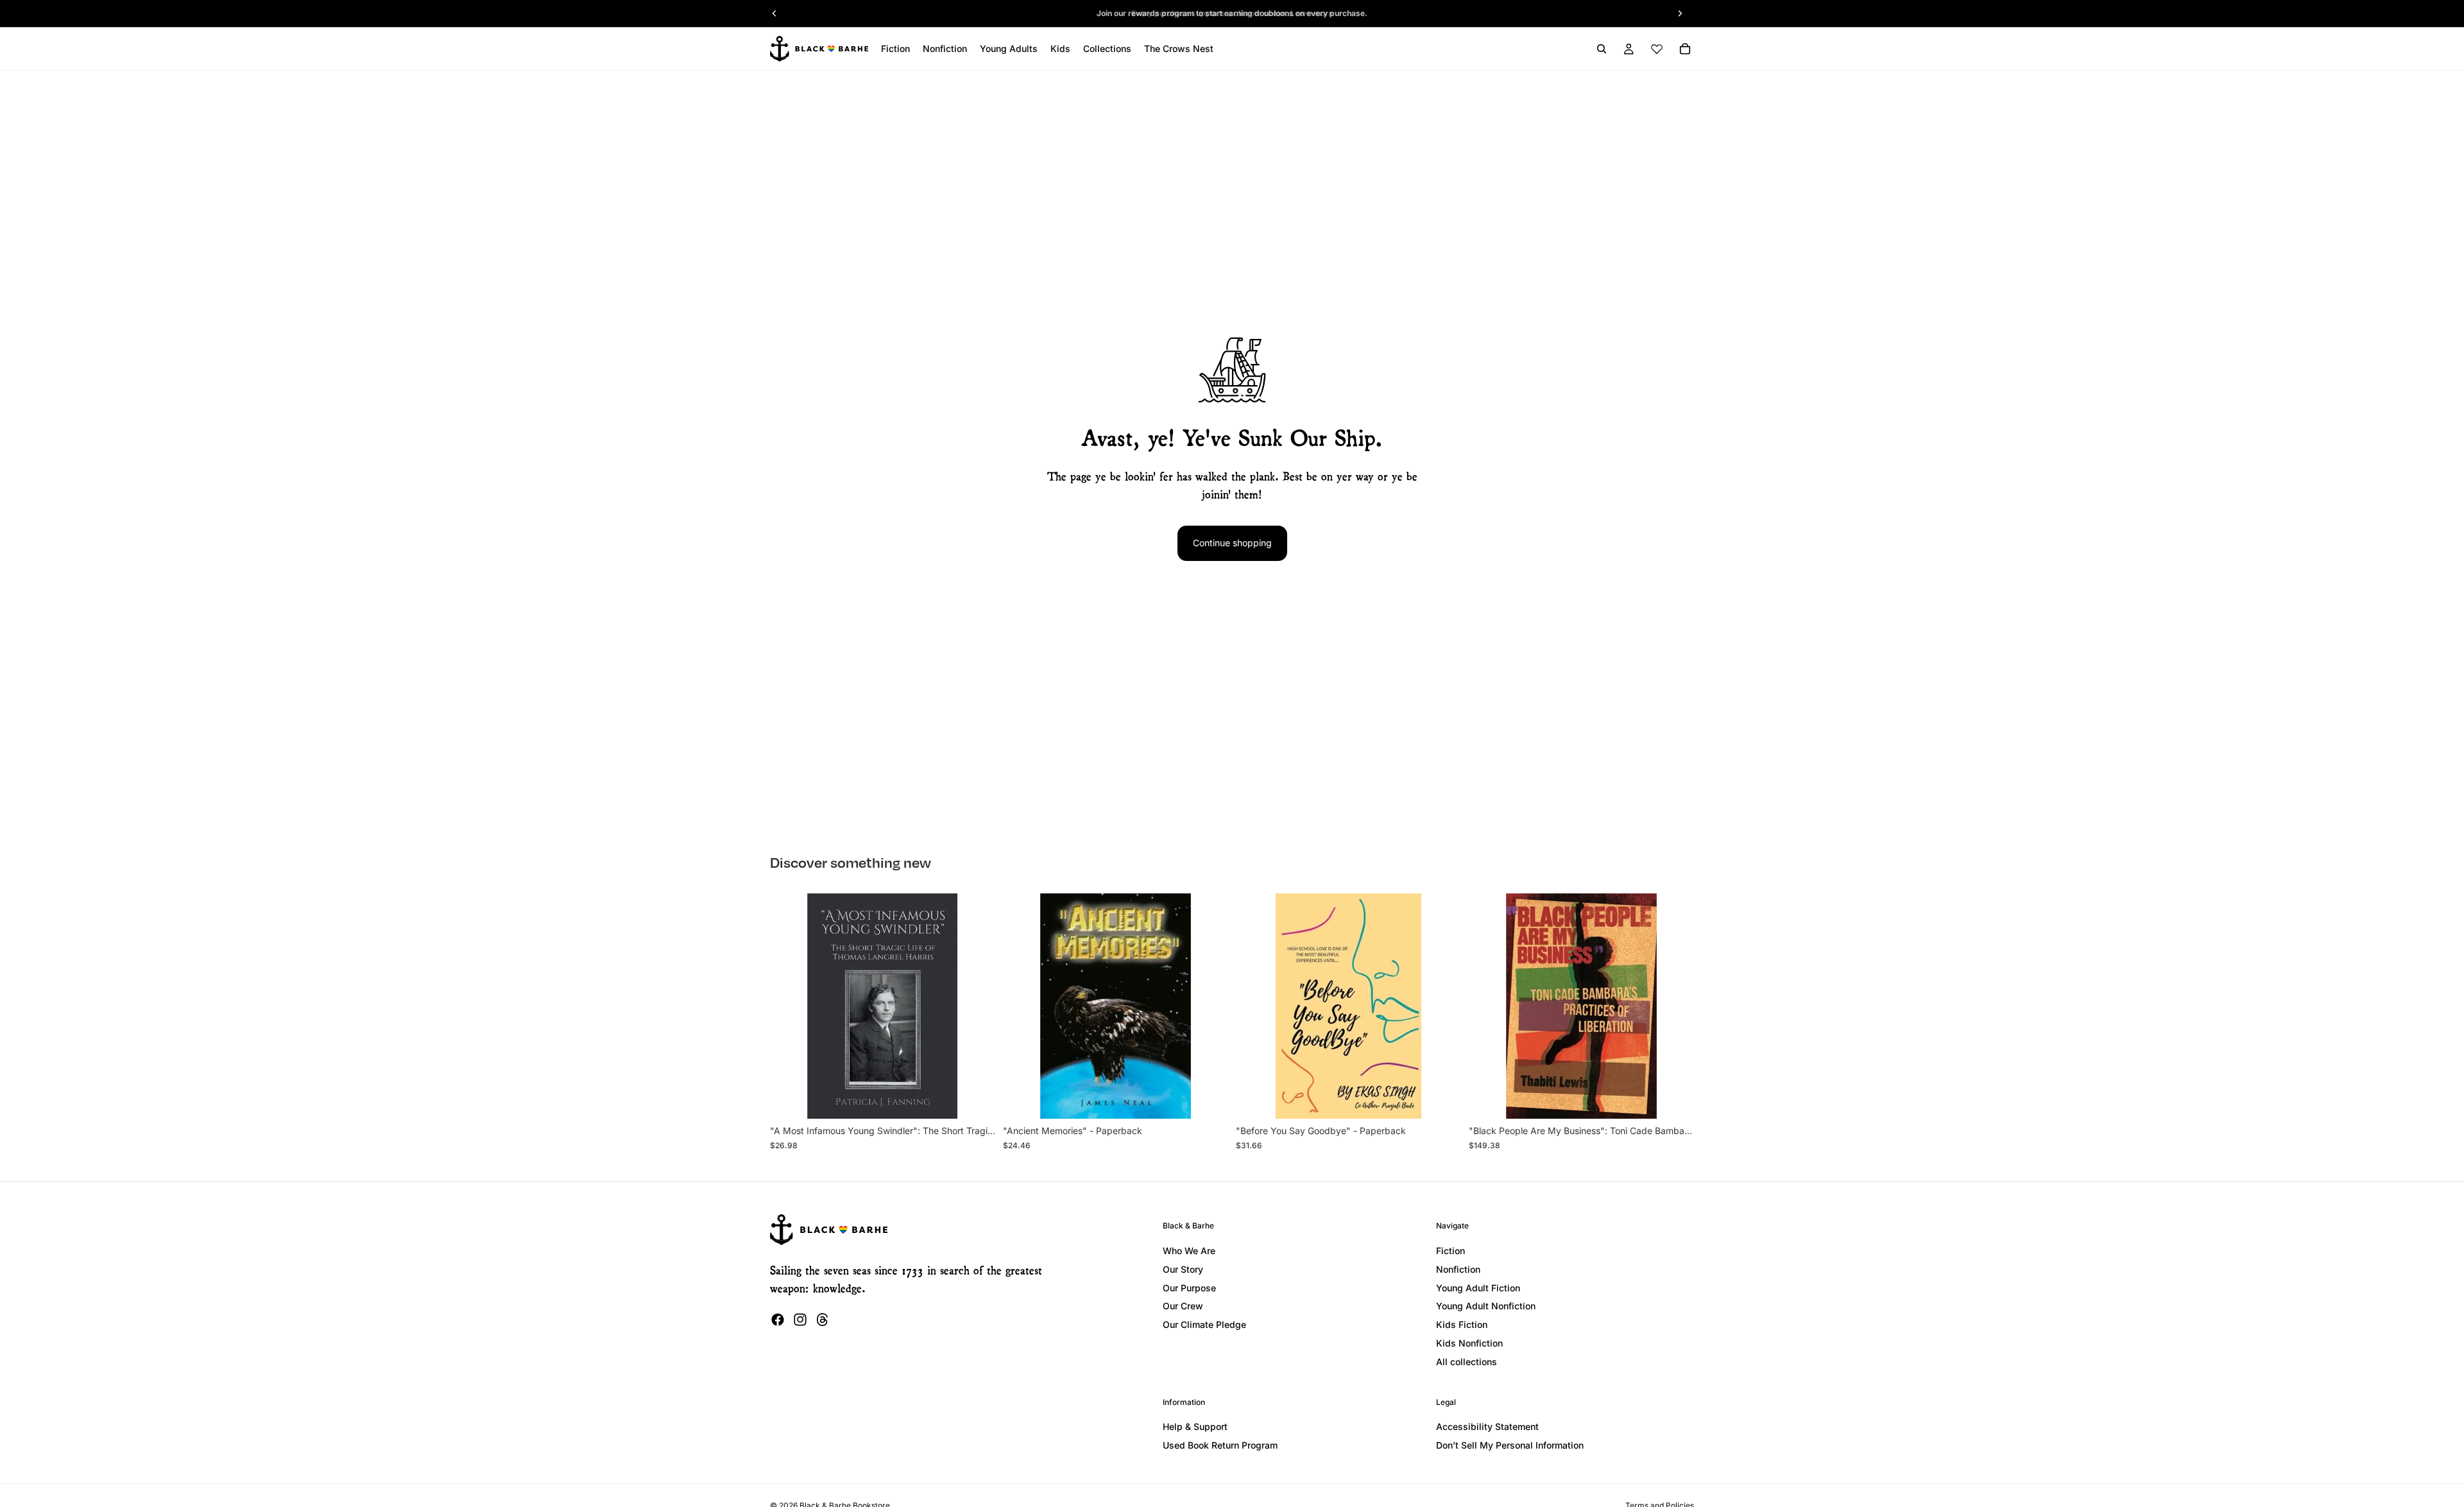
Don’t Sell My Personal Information (1510, 1445)
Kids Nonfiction (1469, 1343)
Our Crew (1183, 1306)
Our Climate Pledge (1204, 1324)
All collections (1467, 1362)
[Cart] (1685, 49)
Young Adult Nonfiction (1486, 1306)
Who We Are (1189, 1251)
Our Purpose (1189, 1288)
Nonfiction (1458, 1269)
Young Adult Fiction (1478, 1288)
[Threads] (823, 1320)
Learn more (1312, 13)
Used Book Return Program (1220, 1445)
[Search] (1602, 49)
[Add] (975, 1099)
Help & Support (1195, 1426)
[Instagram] (800, 1320)
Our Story (1183, 1269)
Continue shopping (1232, 543)
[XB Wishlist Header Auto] (1657, 49)
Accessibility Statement (1487, 1426)
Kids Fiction (1462, 1324)
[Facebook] (778, 1320)
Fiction (1450, 1251)
